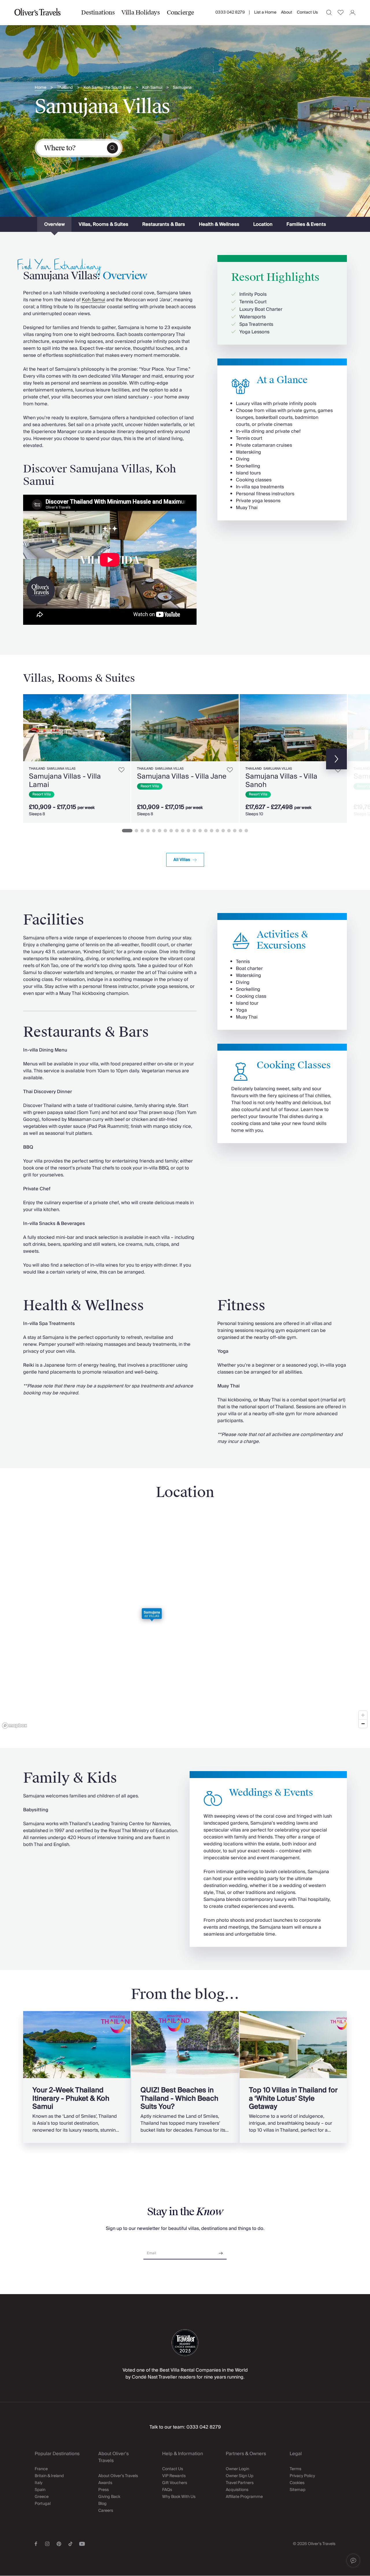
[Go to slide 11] (188, 831)
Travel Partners (240, 2483)
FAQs (167, 2490)
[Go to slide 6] (160, 831)
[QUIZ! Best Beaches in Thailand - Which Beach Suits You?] (185, 2077)
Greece (42, 2497)
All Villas (182, 860)
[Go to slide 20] (240, 831)
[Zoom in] (363, 1715)
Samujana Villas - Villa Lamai (65, 780)
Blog (102, 2504)
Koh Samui (152, 88)
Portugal (43, 2504)
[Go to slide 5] (154, 831)
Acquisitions (237, 2490)
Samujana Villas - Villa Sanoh (281, 780)
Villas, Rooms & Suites (103, 224)
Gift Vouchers (175, 2483)
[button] (353, 2561)
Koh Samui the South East (108, 88)
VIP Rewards (174, 2476)
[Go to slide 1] (127, 831)
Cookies (297, 2483)
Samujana (182, 88)
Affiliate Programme (244, 2497)
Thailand (65, 88)
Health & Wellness (219, 224)
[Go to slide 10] (183, 831)
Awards (105, 2483)
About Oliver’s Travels (118, 2476)
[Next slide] (123, 728)
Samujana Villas (61, 769)
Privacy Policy (302, 2476)
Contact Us (307, 12)
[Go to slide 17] (223, 831)
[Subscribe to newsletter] (221, 2251)
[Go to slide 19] (235, 831)
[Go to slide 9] (177, 831)
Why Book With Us (179, 2497)
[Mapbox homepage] (14, 1726)
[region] (185, 1622)
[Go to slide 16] (217, 831)
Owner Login (237, 2469)
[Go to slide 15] (212, 831)
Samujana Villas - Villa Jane (182, 776)
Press (103, 2490)
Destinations (98, 12)
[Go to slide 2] (136, 831)
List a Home (265, 12)
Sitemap (298, 2490)
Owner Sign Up (240, 2476)
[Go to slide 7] (165, 831)
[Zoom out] (363, 1724)
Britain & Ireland (49, 2476)
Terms (295, 2469)
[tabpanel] (185, 768)
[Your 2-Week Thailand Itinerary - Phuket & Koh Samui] (77, 2077)
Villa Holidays (140, 12)
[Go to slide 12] (194, 831)
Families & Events (306, 224)
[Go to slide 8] (171, 831)
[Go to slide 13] (200, 831)
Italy (39, 2483)
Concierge (181, 12)
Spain (40, 2490)
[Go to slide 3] (142, 831)
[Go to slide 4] (148, 831)
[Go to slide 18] (229, 831)
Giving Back (109, 2497)
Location (263, 224)
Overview (54, 224)
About (287, 12)
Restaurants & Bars (164, 224)
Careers (106, 2511)
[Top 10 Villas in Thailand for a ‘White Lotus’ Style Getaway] (293, 2077)
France (41, 2469)
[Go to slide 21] (246, 831)
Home (40, 88)
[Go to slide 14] (206, 831)
